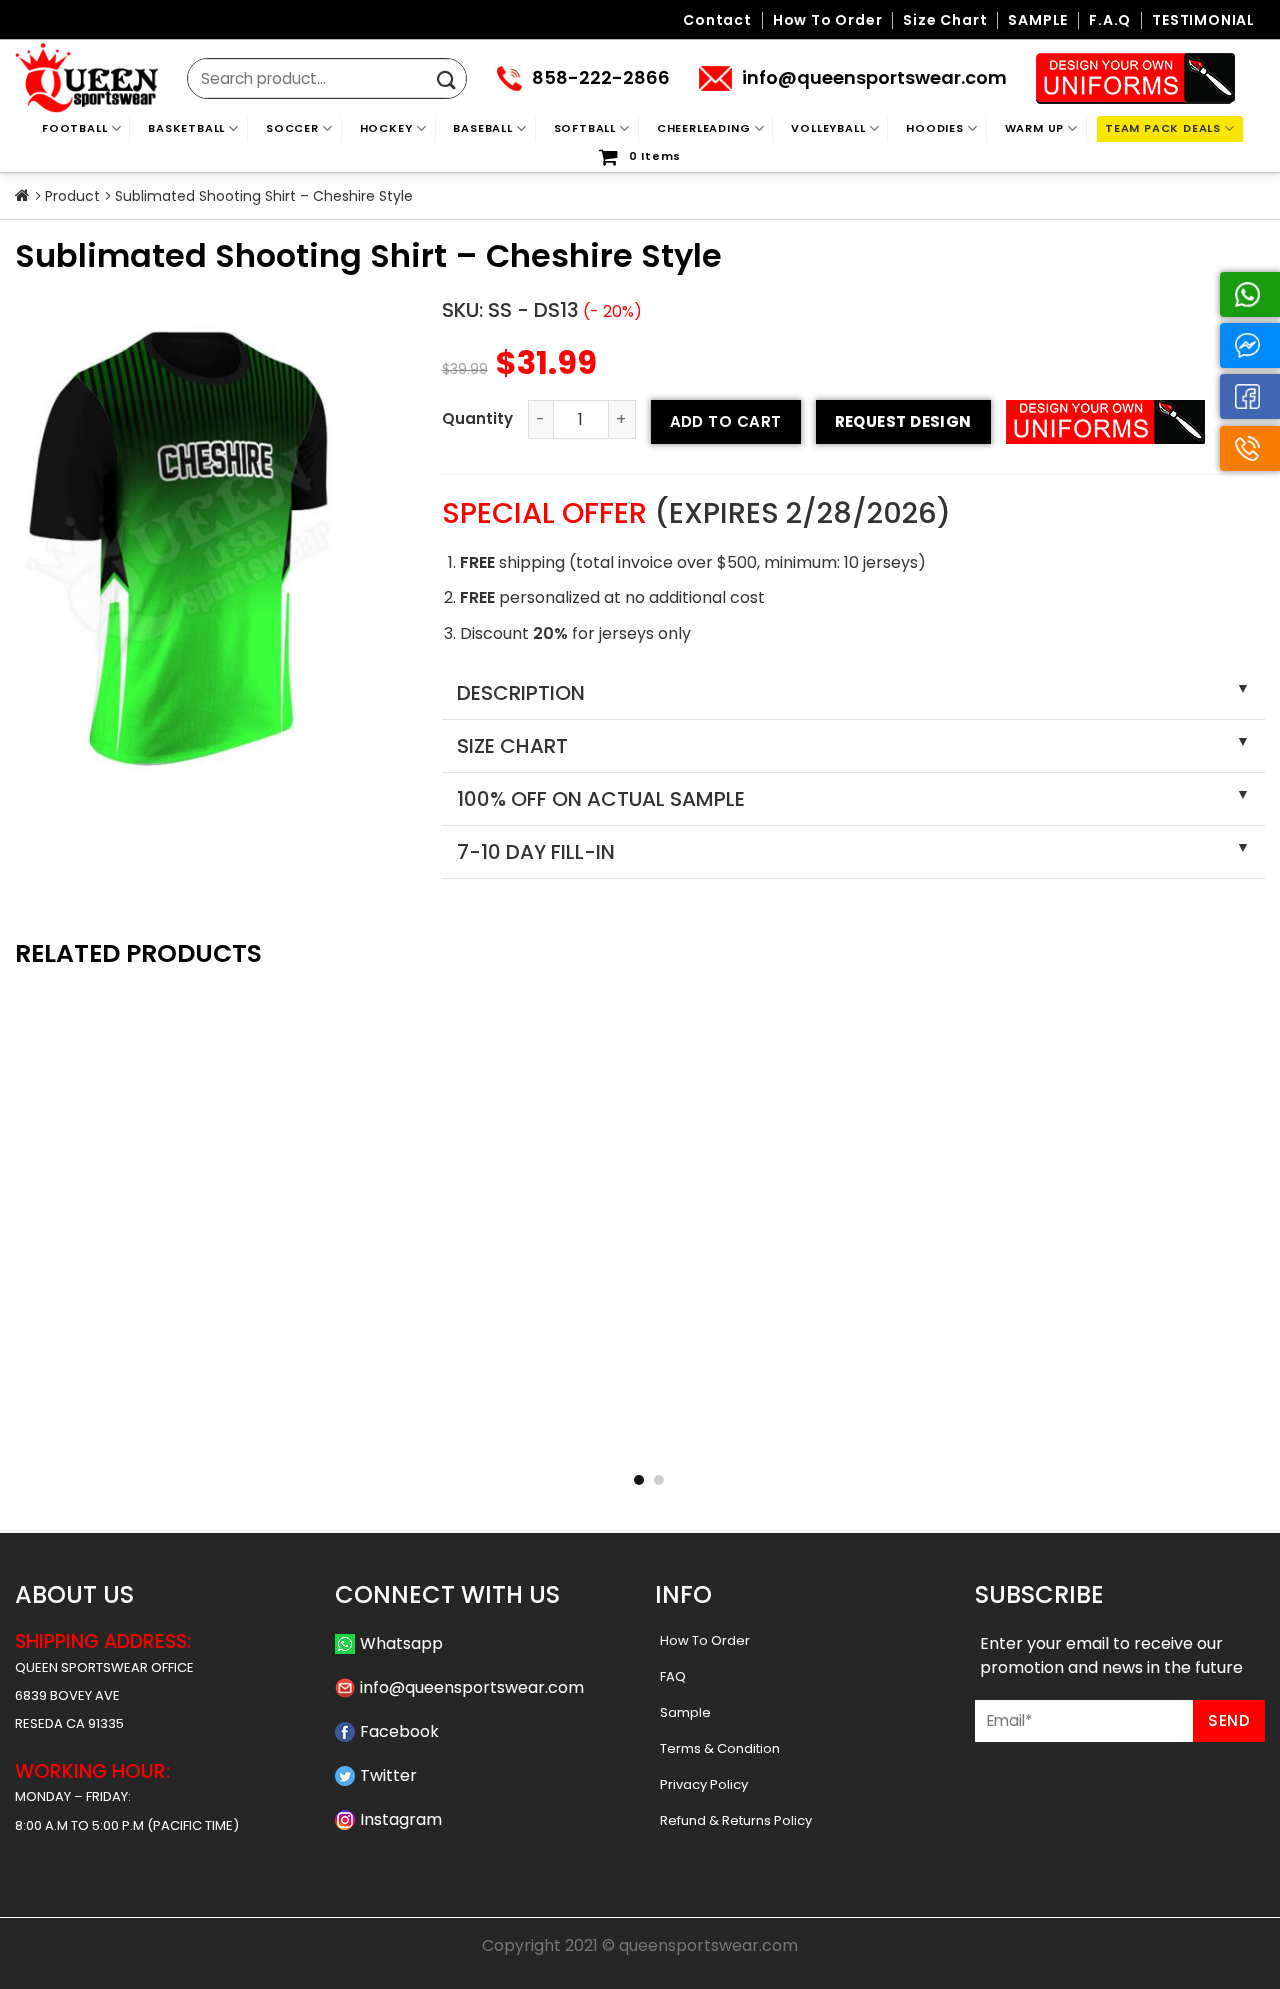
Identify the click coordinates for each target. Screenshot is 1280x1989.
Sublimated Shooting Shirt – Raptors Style (386, 1438)
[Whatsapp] (1250, 294)
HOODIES (935, 128)
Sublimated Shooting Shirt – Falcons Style (894, 1438)
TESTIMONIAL (1203, 20)
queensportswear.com (708, 1945)
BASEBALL (482, 128)
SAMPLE (1038, 20)
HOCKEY (386, 128)
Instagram (401, 1819)
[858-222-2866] (1250, 448)
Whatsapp (401, 1643)
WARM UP (1035, 128)
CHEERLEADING (704, 128)
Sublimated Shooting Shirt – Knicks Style (132, 1438)
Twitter (388, 1775)
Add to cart (726, 421)
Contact (717, 20)
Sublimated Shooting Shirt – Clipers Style (1148, 1438)
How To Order (705, 1640)
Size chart (945, 20)
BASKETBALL (186, 128)
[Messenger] (1250, 345)
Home (22, 196)
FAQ (673, 1676)
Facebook (399, 1731)
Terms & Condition (720, 1748)
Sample (685, 1712)
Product (72, 196)
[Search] (446, 80)
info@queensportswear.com (472, 1687)
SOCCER (292, 128)
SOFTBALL (585, 128)
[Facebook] (1250, 396)
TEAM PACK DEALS (1163, 128)
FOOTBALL (74, 128)
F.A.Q (1110, 20)
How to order (828, 20)
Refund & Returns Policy (736, 1820)
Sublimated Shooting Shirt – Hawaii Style (640, 1438)
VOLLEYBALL (828, 128)
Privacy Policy (704, 1784)
